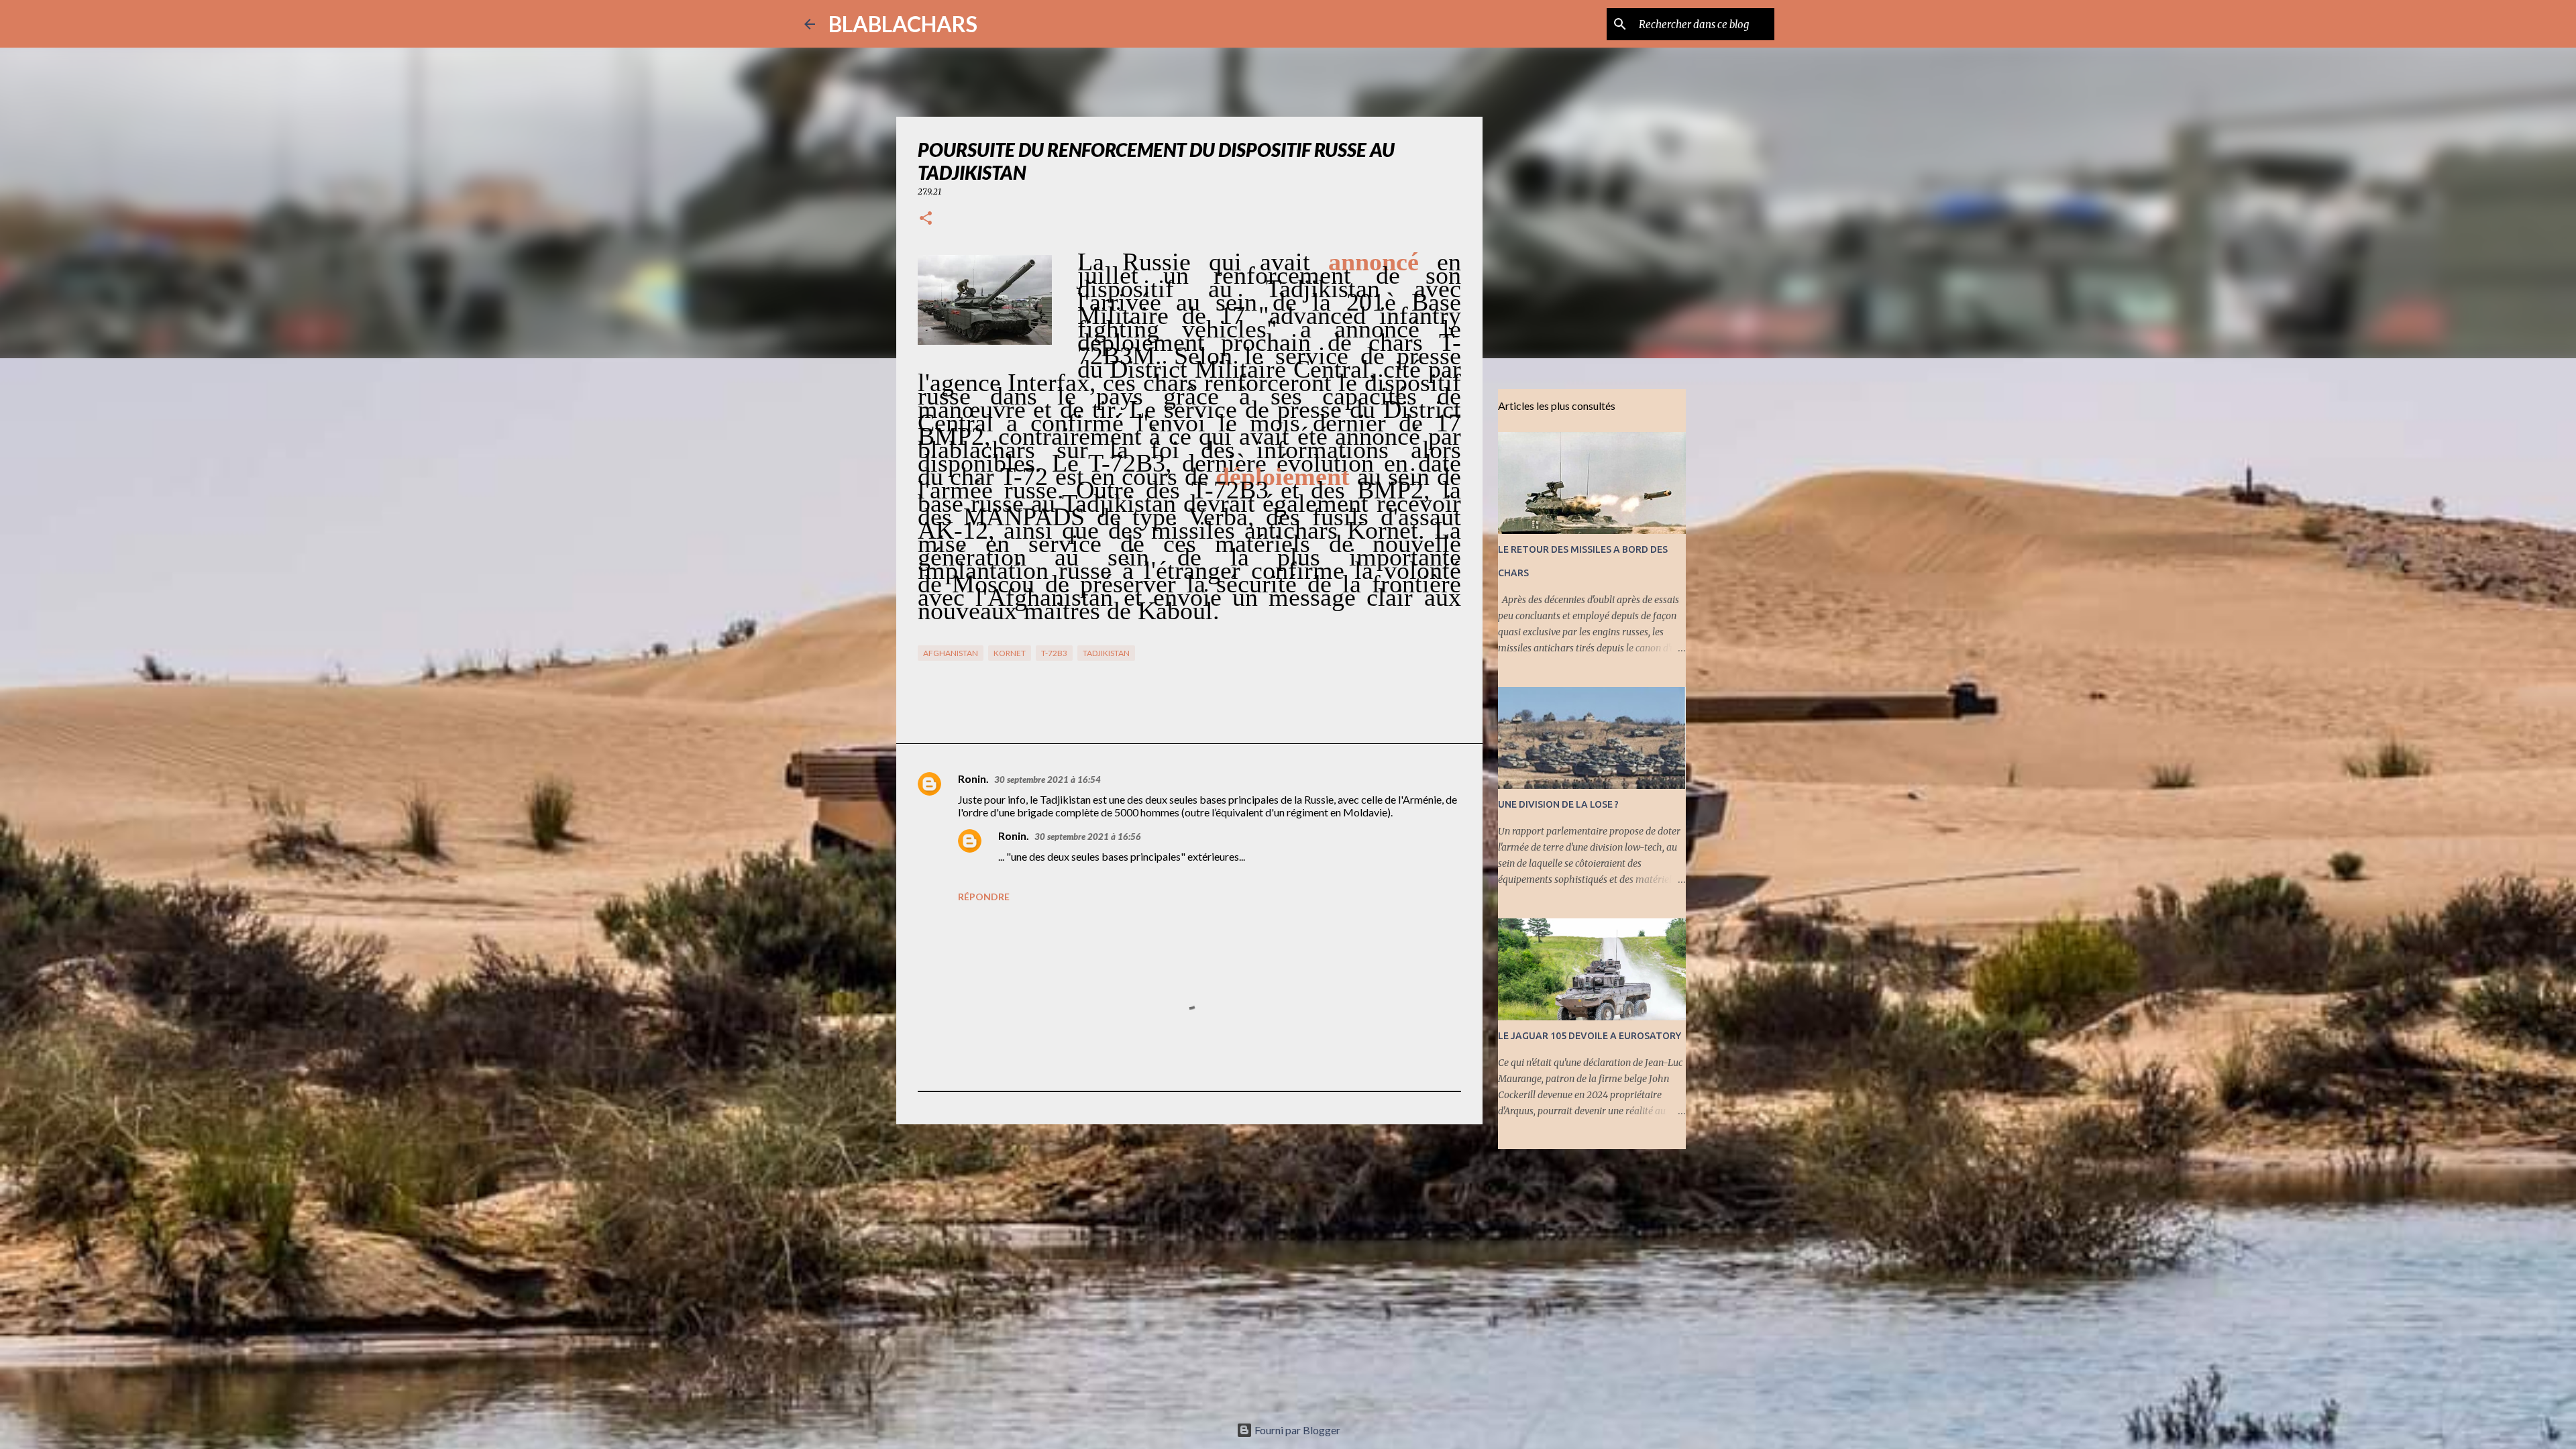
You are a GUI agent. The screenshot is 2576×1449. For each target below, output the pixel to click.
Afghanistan (951, 653)
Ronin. (973, 779)
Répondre (984, 897)
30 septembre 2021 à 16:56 (1088, 837)
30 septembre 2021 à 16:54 (1048, 780)
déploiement (1283, 476)
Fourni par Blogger (1296, 1430)
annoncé (1374, 262)
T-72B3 (1054, 653)
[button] (926, 219)
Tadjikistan (1106, 653)
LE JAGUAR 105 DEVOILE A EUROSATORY (1590, 1036)
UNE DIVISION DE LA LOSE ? (1558, 804)
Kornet (1010, 653)
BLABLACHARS (903, 24)
